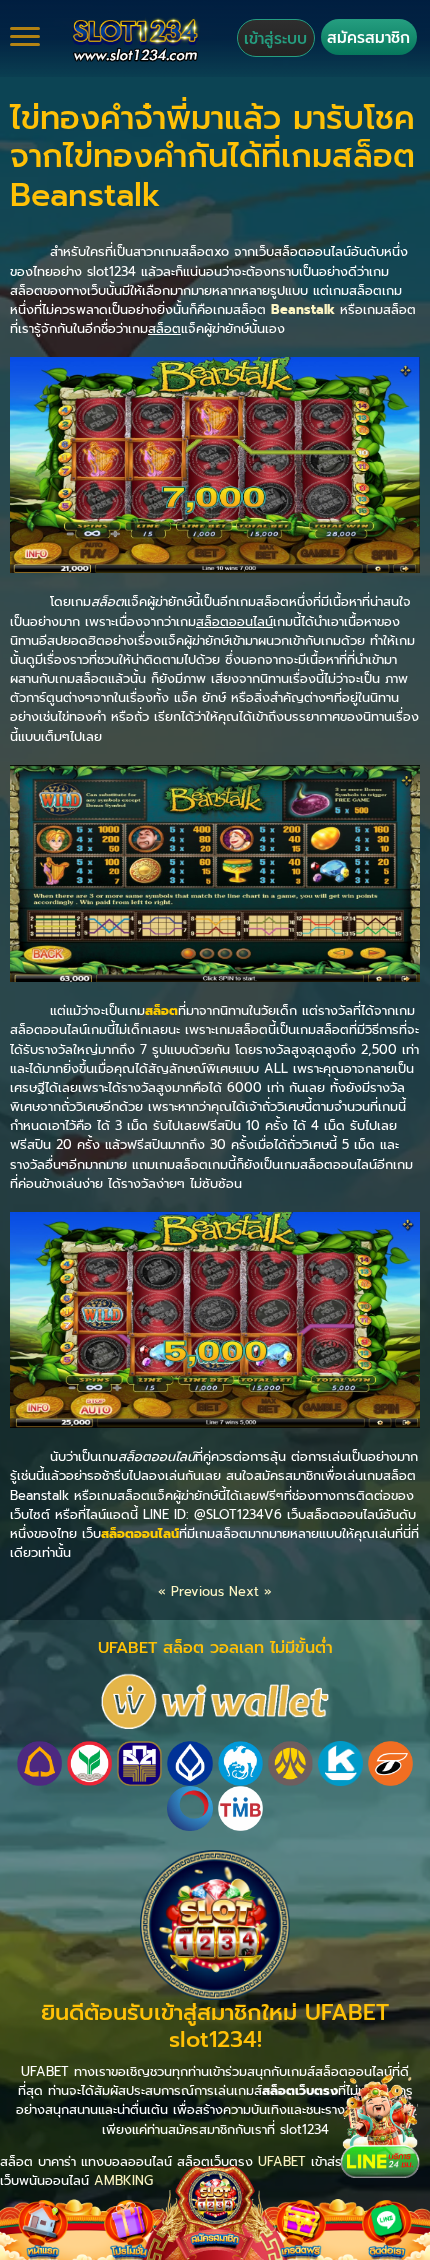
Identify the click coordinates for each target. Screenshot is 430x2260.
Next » (250, 1591)
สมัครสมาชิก (368, 37)
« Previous (191, 1591)
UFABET (282, 2161)
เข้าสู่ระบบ (275, 38)
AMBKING (123, 2180)
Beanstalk (303, 309)
